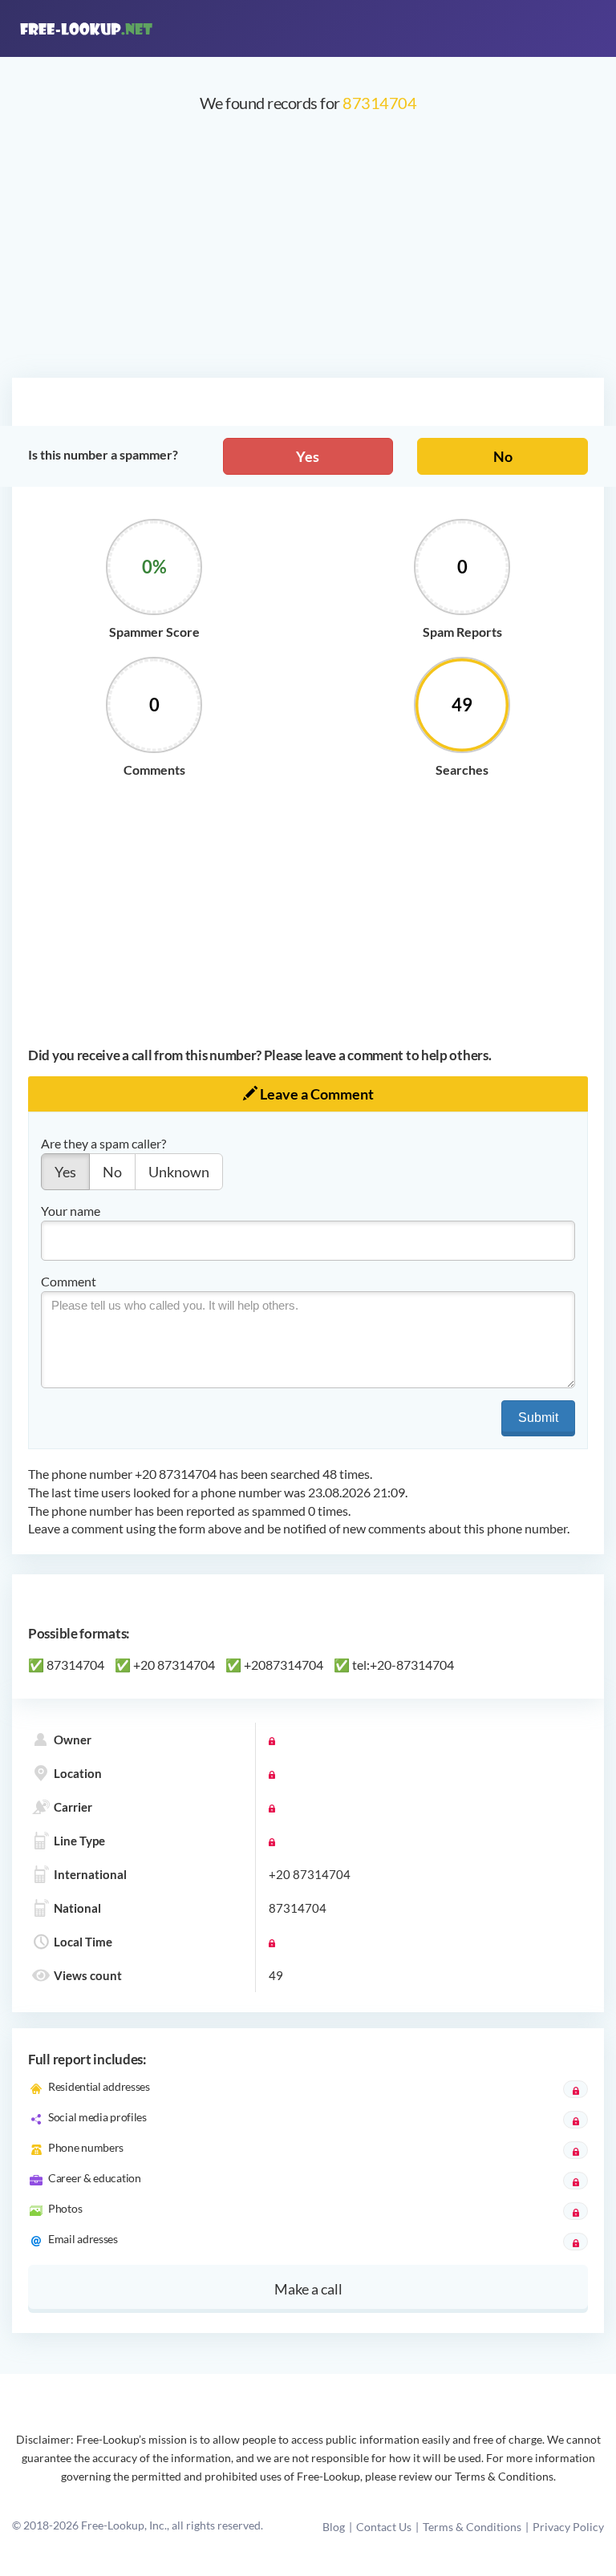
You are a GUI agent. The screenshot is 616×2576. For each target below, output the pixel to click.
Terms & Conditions (472, 2527)
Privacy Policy (568, 2527)
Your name (71, 1211)
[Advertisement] (308, 253)
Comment (69, 1281)
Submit (538, 1418)
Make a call (308, 2289)
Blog (334, 2527)
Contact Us (384, 2527)
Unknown (179, 1172)
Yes (308, 456)
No (503, 456)
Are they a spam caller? (103, 1143)
